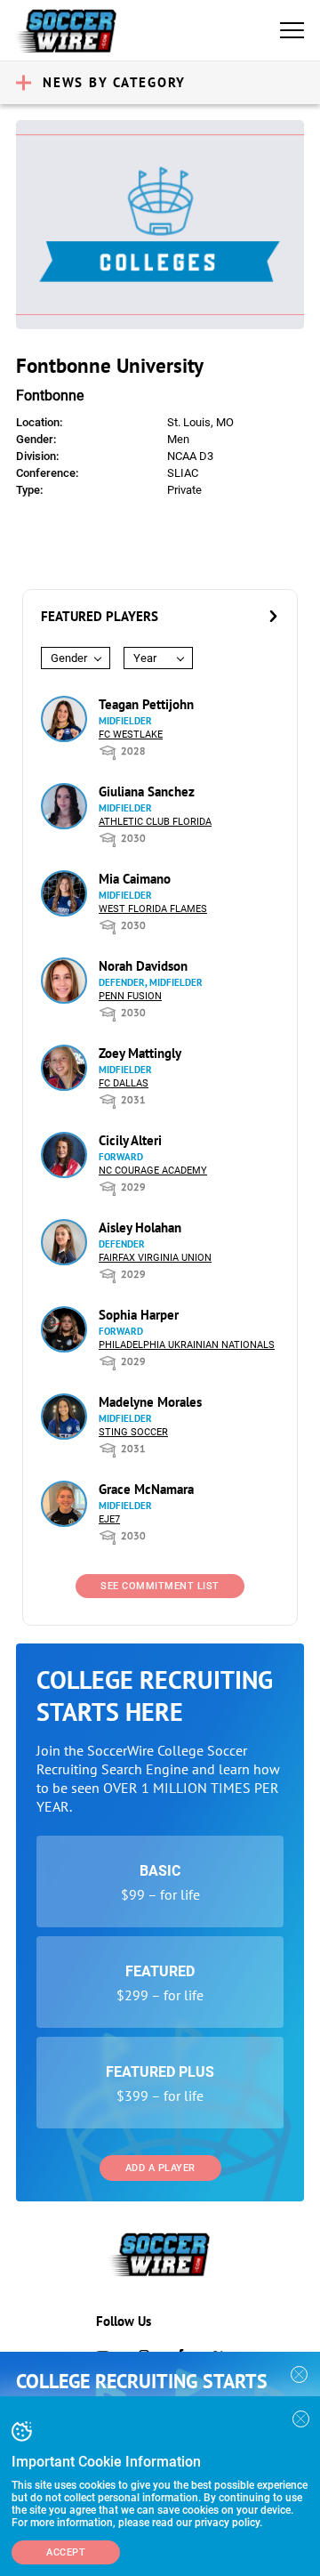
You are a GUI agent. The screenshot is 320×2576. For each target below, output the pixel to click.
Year (145, 658)
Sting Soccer (133, 1432)
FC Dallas (124, 1083)
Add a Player (160, 2168)
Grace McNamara (146, 1489)
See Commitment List (160, 1586)
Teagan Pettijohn (146, 704)
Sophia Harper (139, 1315)
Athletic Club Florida (155, 822)
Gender (69, 658)
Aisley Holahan (140, 1227)
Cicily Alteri (130, 1140)
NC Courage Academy (153, 1171)
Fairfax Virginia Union (155, 1258)
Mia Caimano (135, 879)
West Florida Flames (153, 909)
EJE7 (109, 1519)
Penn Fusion (130, 996)
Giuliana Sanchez (147, 791)
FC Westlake (131, 735)
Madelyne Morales (150, 1402)
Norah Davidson (143, 966)
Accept (66, 2552)
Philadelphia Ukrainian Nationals (187, 1345)
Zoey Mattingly (140, 1053)
